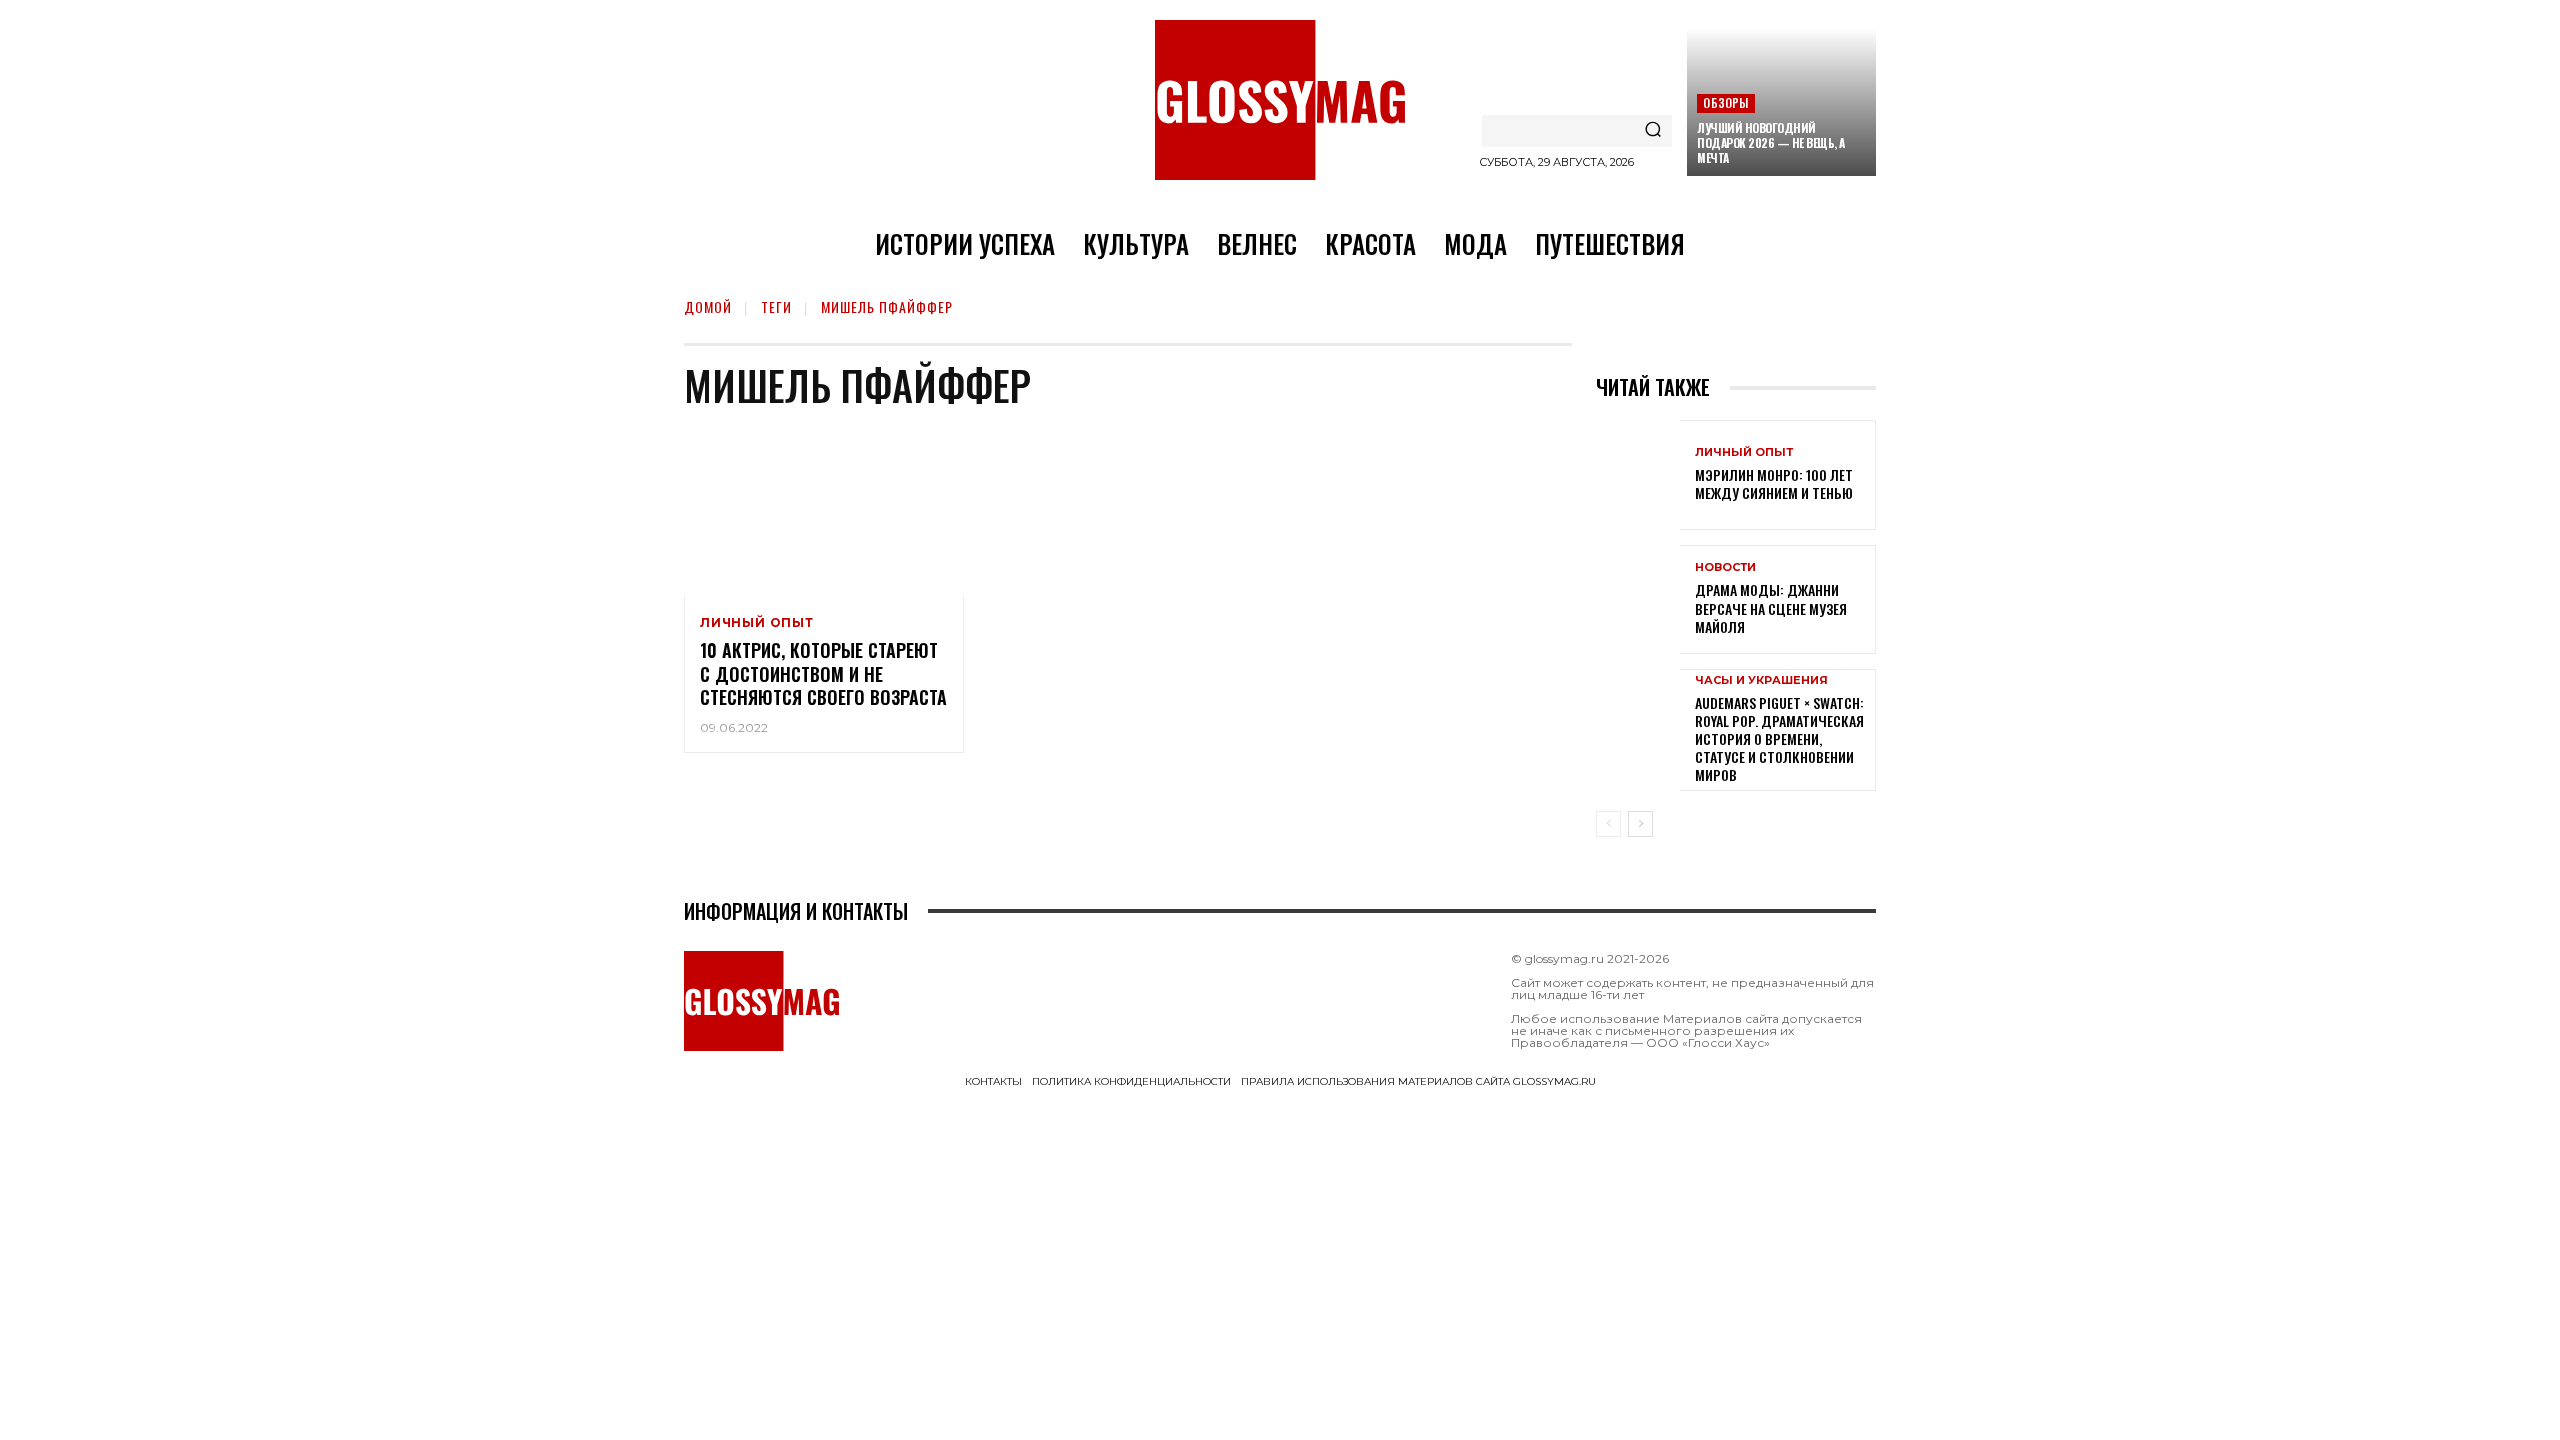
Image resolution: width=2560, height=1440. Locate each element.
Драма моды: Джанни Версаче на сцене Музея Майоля (1771, 607)
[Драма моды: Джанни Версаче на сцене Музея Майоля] (1638, 599)
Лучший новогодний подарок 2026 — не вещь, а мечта (1771, 142)
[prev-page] (1608, 824)
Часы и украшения (1761, 680)
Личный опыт (757, 623)
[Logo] (1280, 100)
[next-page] (1640, 824)
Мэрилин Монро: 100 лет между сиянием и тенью (1774, 483)
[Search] (1653, 131)
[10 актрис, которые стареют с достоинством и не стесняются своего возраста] (824, 513)
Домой (708, 306)
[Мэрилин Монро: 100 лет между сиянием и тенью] (1638, 474)
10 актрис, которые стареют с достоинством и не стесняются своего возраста (823, 673)
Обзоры (1725, 102)
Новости (1725, 567)
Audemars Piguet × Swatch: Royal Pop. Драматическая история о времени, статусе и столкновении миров (1779, 739)
